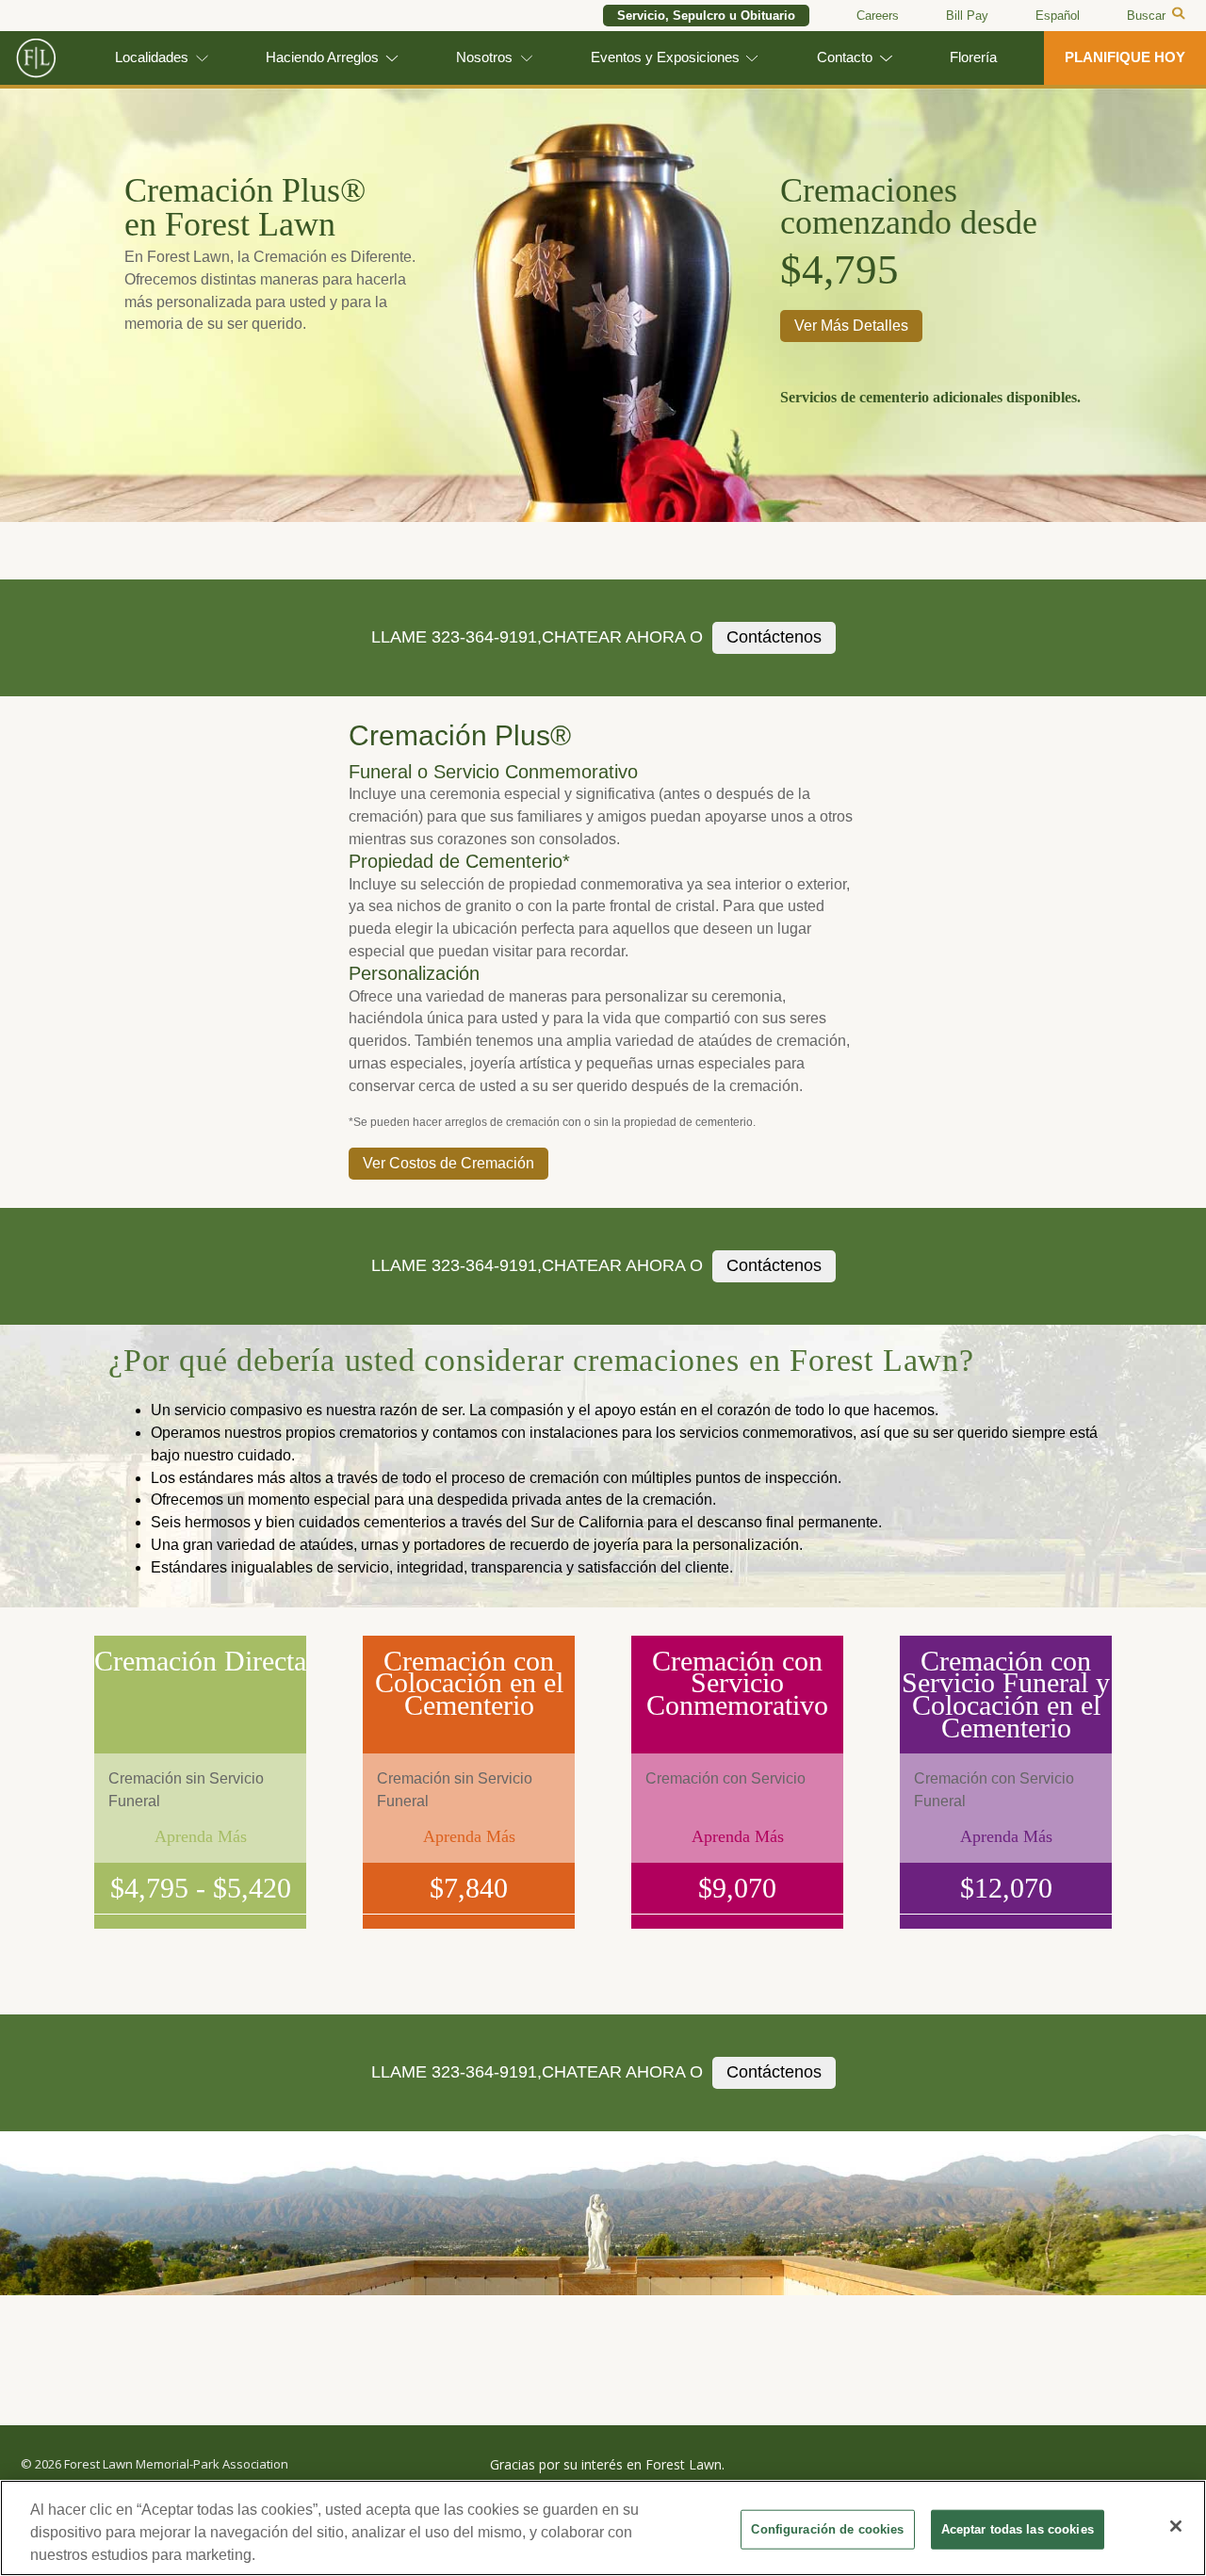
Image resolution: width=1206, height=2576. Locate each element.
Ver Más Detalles (851, 326)
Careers (878, 16)
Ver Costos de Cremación (448, 1163)
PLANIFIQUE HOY (1125, 57)
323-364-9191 (484, 637)
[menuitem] (1058, 16)
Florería (973, 57)
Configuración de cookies (827, 2529)
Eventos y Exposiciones (665, 57)
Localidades (152, 57)
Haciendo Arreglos (322, 57)
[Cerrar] (1176, 2526)
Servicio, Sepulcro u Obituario (706, 16)
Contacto (845, 57)
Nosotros (484, 57)
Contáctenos (774, 637)
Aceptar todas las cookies (1018, 2529)
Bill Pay (967, 16)
